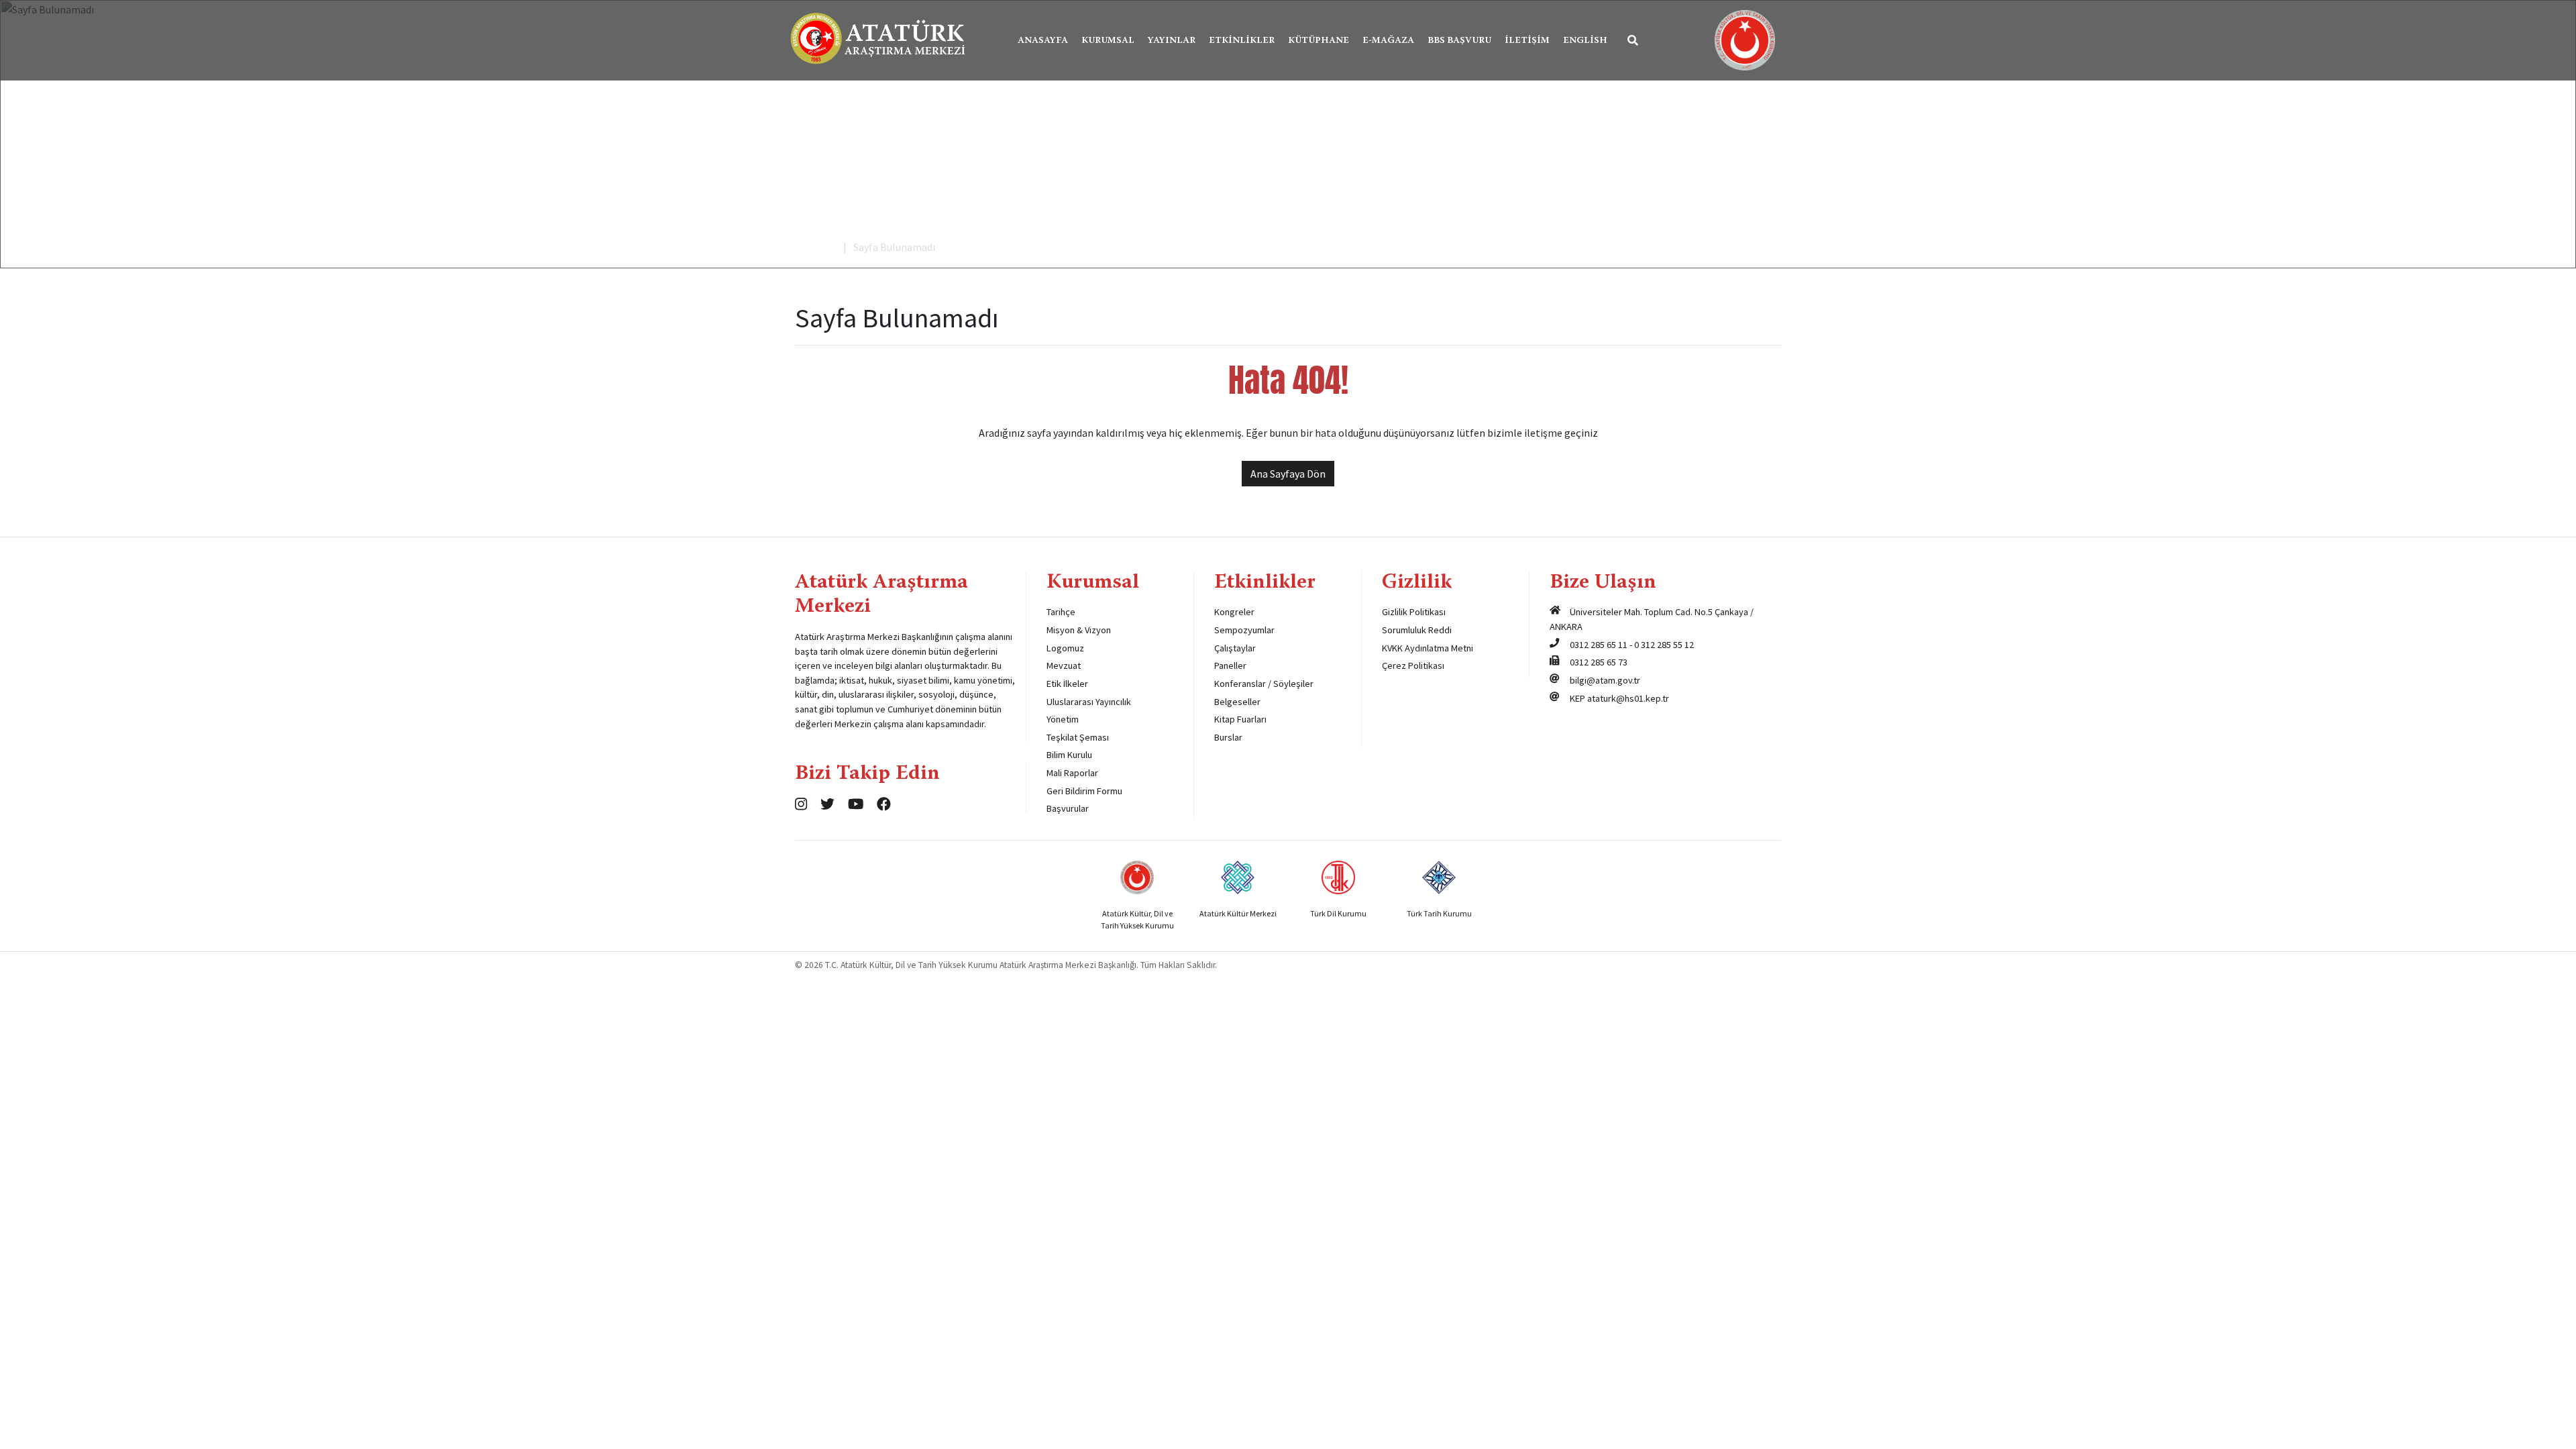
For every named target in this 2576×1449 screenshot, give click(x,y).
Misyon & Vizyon (1079, 630)
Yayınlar (1172, 41)
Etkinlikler (1242, 41)
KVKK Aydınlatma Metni (1428, 648)
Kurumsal (1108, 41)
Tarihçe (1061, 612)
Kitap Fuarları (1240, 719)
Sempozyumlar (1244, 630)
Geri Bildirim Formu (1084, 791)
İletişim (1527, 41)
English (1585, 41)
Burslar (1228, 737)
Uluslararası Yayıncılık (1089, 702)
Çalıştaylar (1235, 648)
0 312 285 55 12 (1664, 645)
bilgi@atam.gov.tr (1605, 680)
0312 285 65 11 (1599, 645)
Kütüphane (1319, 41)
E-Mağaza (1388, 41)
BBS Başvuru (1459, 41)
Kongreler (1234, 612)
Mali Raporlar (1072, 773)
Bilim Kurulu (1069, 755)
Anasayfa (1043, 41)
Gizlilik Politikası (1414, 612)
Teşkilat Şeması (1078, 737)
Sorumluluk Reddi (1417, 630)
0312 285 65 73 (1599, 662)
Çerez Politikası (1413, 665)
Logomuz (1065, 648)
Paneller (1230, 665)
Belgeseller (1237, 702)
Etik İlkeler (1067, 684)
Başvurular (1068, 808)
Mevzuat (1064, 665)
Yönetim (1063, 719)
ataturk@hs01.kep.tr (1628, 698)
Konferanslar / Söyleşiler (1264, 684)
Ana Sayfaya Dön (1288, 474)
